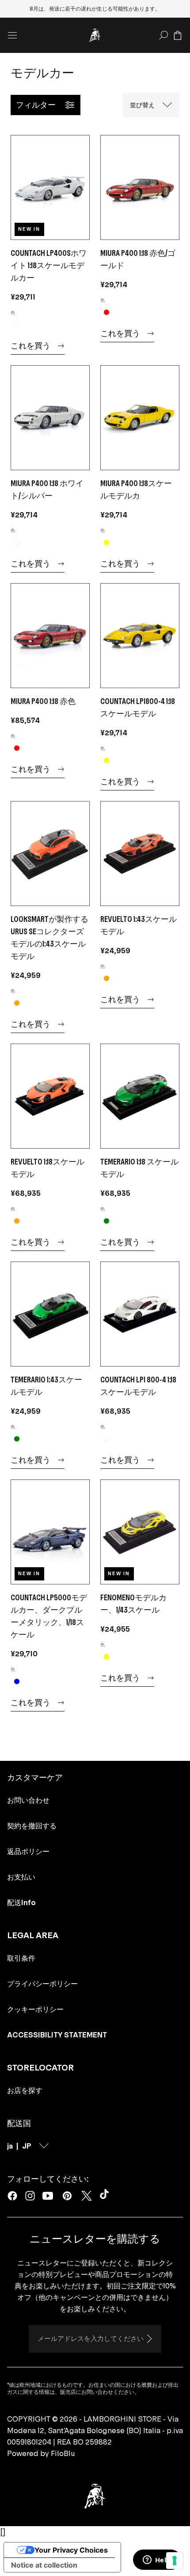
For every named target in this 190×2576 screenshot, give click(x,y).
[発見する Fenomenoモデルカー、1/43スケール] (140, 1532)
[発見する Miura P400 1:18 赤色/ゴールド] (140, 187)
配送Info (21, 1902)
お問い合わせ (28, 1800)
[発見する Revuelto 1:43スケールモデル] (140, 854)
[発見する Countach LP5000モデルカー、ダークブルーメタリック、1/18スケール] (50, 1532)
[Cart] (178, 35)
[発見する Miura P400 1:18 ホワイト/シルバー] (50, 418)
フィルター (36, 105)
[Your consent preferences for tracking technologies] (175, 2561)
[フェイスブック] (12, 2196)
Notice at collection (44, 2565)
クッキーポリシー (35, 2009)
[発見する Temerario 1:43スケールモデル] (50, 1314)
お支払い (21, 1877)
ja (10, 2146)
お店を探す (25, 2090)
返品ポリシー (28, 1851)
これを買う (30, 346)
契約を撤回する (32, 1826)
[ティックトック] (106, 2196)
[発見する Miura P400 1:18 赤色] (50, 636)
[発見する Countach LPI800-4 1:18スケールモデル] (140, 636)
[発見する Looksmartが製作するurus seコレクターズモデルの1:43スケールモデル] (50, 854)
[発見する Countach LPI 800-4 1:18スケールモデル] (140, 1314)
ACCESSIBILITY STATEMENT (57, 2035)
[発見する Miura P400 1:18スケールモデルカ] (140, 418)
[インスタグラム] (30, 2196)
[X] (87, 2196)
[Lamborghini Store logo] (95, 35)
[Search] (163, 35)
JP (27, 2146)
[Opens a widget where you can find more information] (157, 2561)
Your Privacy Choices (71, 2550)
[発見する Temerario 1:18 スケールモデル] (140, 1096)
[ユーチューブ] (48, 2196)
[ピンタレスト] (67, 2196)
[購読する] (149, 2339)
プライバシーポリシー (42, 1984)
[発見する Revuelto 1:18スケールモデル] (50, 1096)
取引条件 (21, 1958)
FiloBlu (63, 2453)
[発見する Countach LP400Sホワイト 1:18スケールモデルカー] (50, 187)
